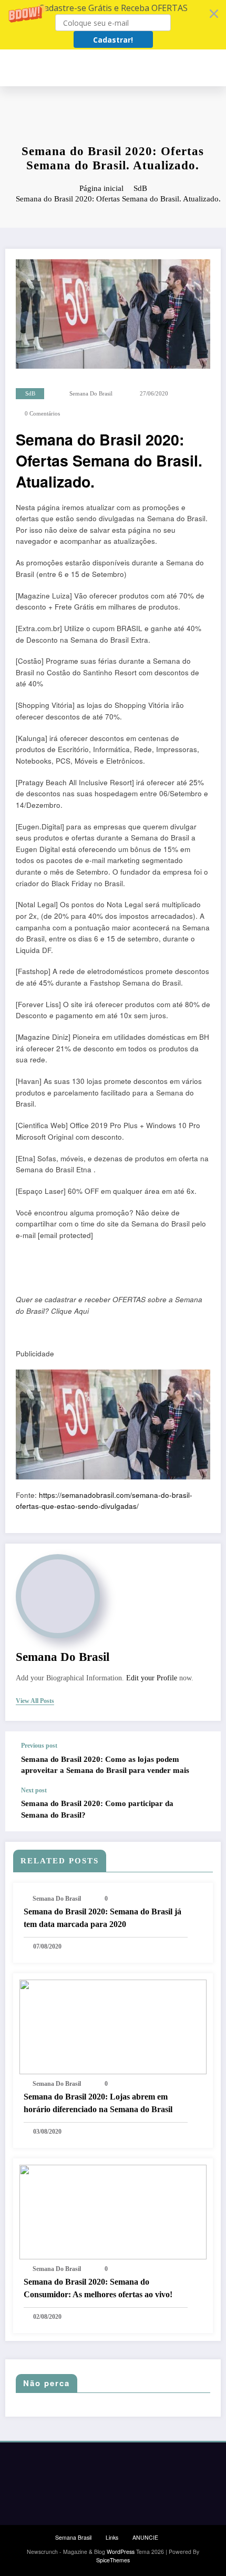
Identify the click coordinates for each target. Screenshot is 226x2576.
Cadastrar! (113, 40)
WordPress (121, 2552)
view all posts (35, 1701)
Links (112, 2537)
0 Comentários (42, 414)
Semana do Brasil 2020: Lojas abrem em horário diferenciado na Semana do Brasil (98, 2103)
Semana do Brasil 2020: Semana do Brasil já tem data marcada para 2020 (102, 1918)
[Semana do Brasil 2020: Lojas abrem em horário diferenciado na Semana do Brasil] (113, 2026)
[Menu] (216, 68)
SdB (30, 394)
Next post (34, 1790)
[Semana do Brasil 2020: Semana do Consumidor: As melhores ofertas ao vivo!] (113, 2211)
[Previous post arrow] (202, 1759)
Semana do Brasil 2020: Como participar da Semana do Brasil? (97, 1809)
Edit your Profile (152, 1678)
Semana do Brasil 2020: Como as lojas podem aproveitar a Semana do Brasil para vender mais (105, 1765)
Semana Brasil (73, 2537)
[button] (113, 25)
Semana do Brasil (91, 394)
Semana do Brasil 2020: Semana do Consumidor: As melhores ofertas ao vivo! (98, 2288)
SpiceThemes (113, 2560)
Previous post (39, 1746)
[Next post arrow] (202, 1809)
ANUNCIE (145, 2537)
